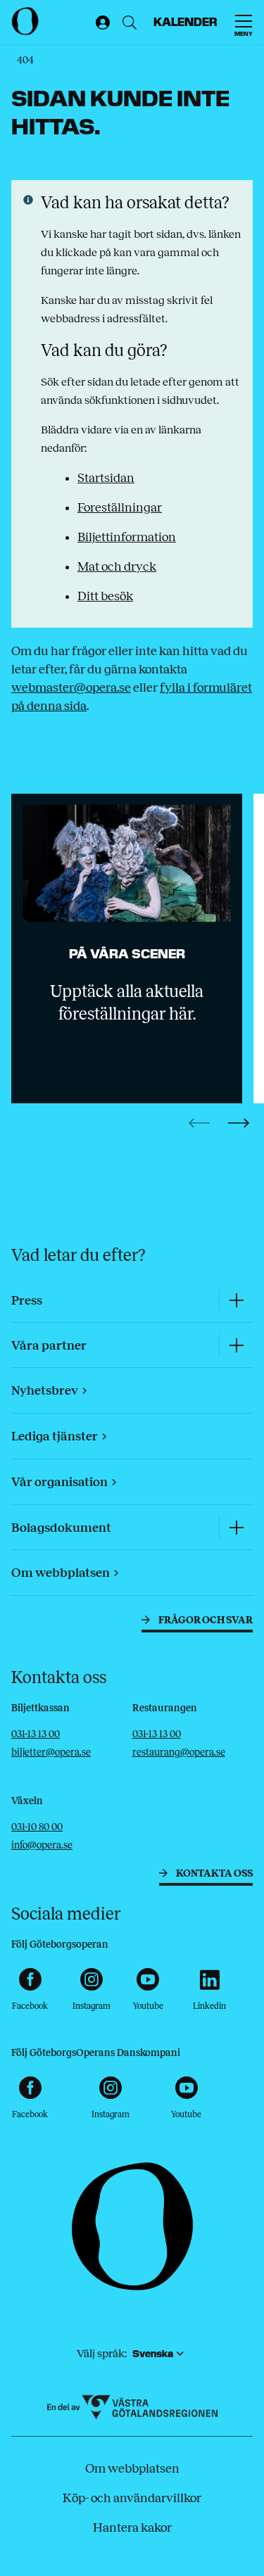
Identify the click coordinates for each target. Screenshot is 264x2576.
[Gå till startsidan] (50, 21)
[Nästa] (239, 1123)
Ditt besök (105, 596)
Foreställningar (120, 507)
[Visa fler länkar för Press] (236, 1300)
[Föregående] (199, 1123)
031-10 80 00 (37, 1827)
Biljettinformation (127, 537)
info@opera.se (42, 1845)
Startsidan (106, 478)
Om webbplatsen (132, 2468)
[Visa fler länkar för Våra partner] (236, 1345)
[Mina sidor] (100, 23)
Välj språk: (102, 2353)
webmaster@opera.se (71, 687)
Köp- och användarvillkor (132, 2498)
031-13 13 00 (36, 1734)
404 (25, 60)
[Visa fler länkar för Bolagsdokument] (236, 1527)
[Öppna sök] (130, 23)
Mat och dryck (117, 566)
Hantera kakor (132, 2527)
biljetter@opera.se (51, 1752)
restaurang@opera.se (179, 1752)
